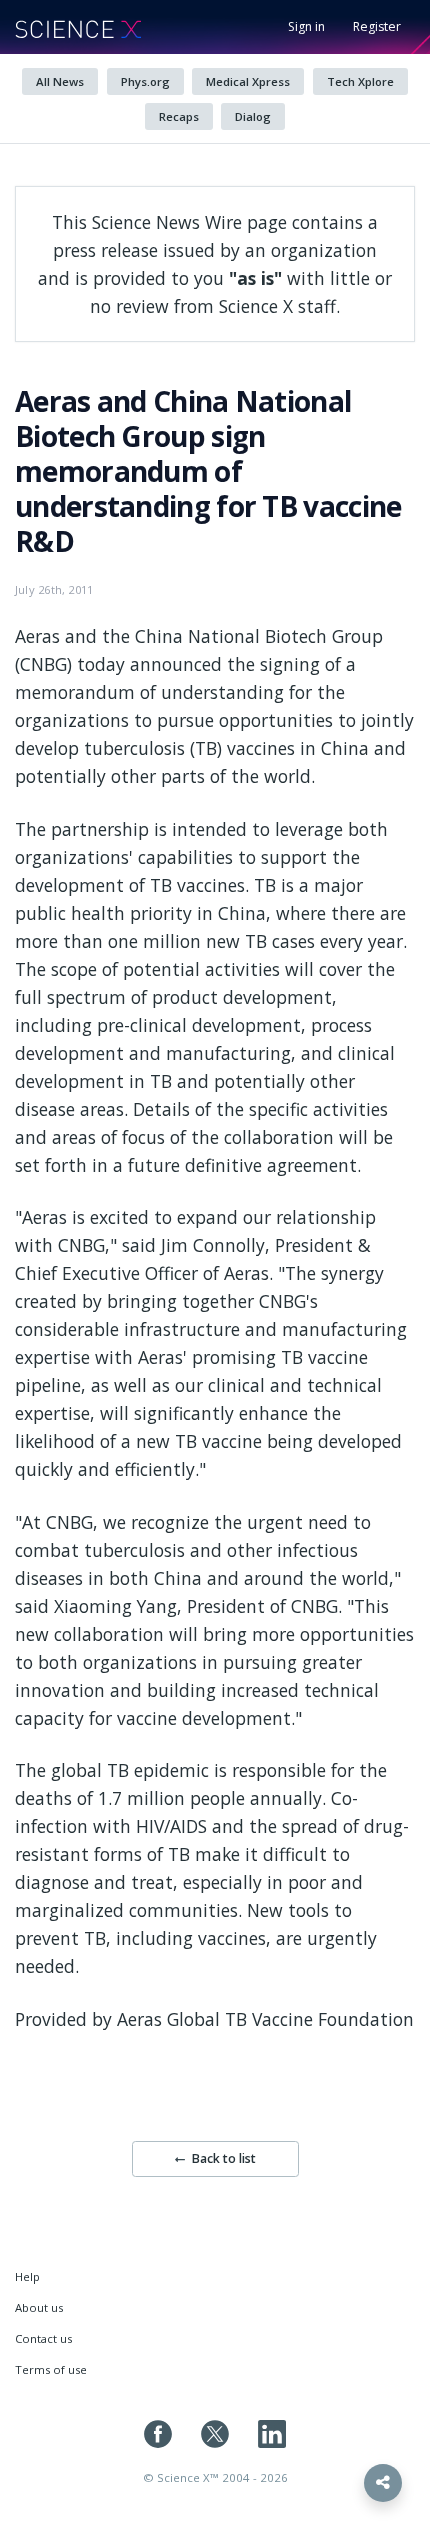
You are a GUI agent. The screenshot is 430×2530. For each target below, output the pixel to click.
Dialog (253, 116)
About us (39, 2307)
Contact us (43, 2338)
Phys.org (145, 81)
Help (27, 2276)
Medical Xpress (248, 81)
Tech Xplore (360, 81)
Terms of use (51, 2369)
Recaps (179, 116)
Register (377, 26)
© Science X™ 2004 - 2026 (215, 2477)
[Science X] (78, 27)
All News (60, 81)
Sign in (306, 26)
